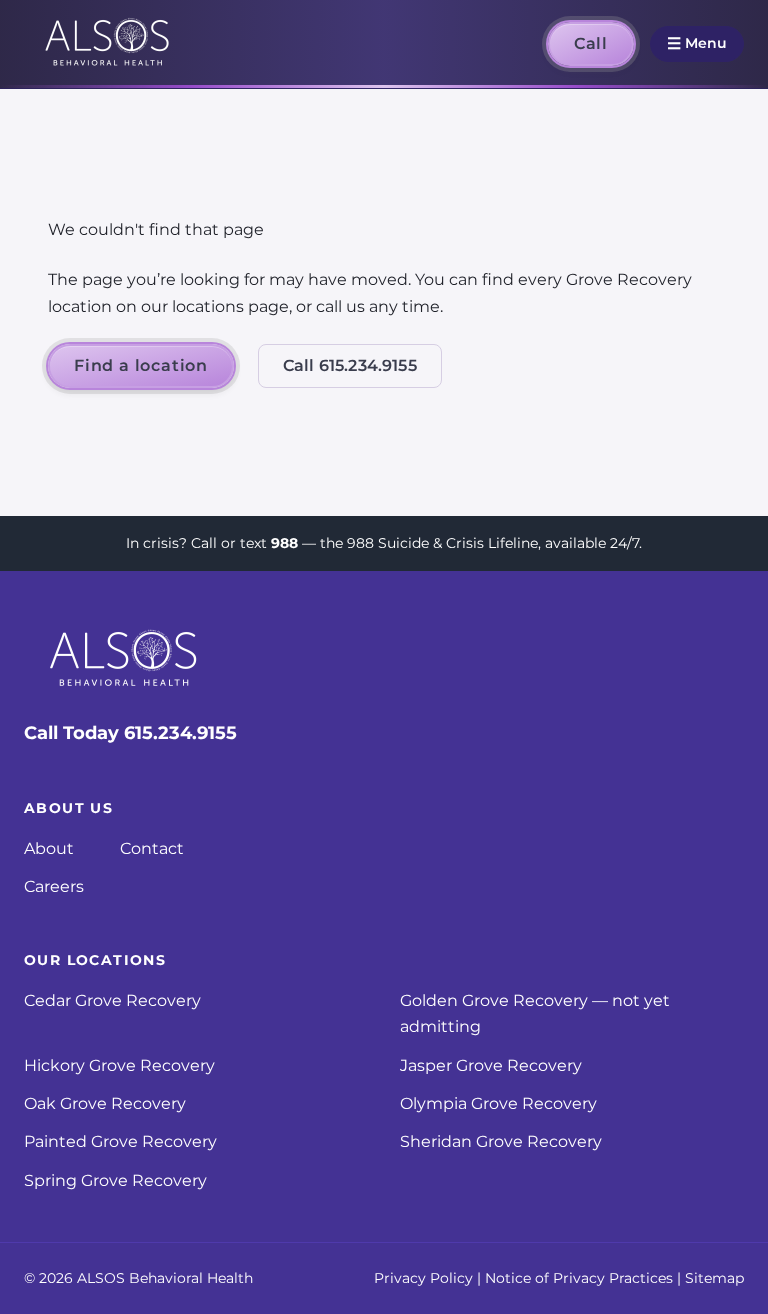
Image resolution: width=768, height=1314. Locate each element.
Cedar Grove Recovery (112, 1000)
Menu (697, 43)
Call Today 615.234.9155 (130, 733)
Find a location (141, 365)
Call (591, 43)
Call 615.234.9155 (350, 365)
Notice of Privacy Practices (579, 1278)
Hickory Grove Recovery (119, 1065)
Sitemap (714, 1278)
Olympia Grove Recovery (498, 1103)
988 (284, 543)
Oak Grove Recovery (105, 1103)
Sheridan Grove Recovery (501, 1141)
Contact (152, 848)
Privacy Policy (423, 1278)
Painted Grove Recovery (120, 1141)
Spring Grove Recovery (115, 1180)
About (49, 848)
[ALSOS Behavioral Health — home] (108, 44)
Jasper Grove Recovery (491, 1065)
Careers (54, 886)
